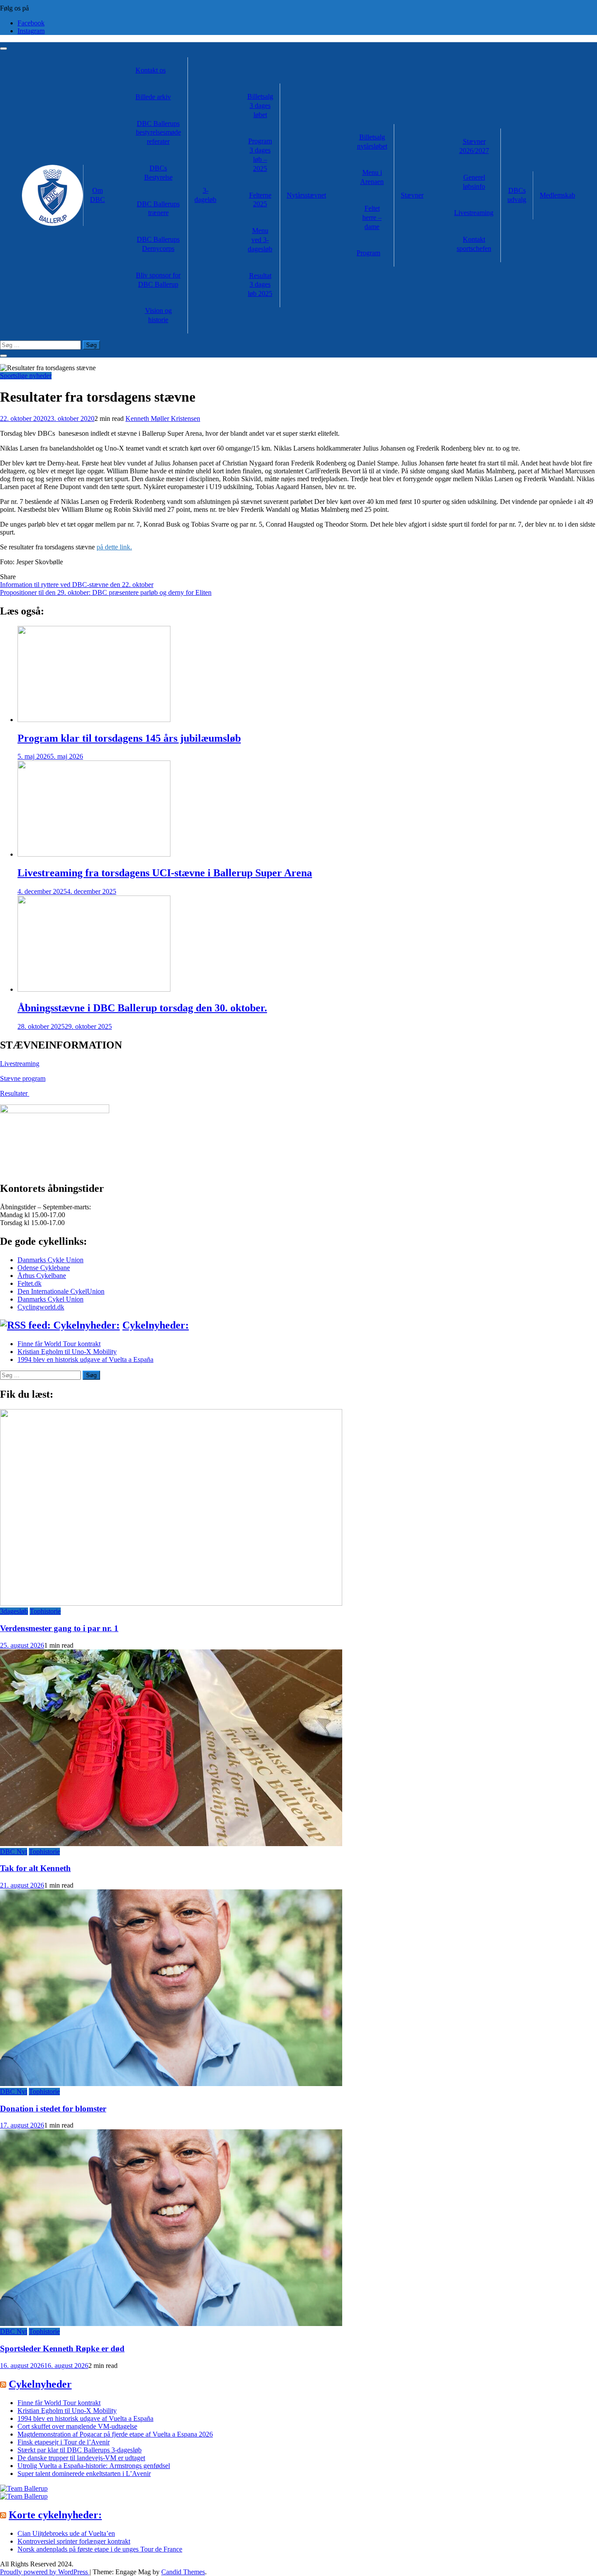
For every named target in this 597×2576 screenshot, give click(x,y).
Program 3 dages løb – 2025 (260, 154)
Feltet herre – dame (372, 217)
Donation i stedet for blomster (53, 2109)
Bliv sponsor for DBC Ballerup (158, 280)
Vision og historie (158, 315)
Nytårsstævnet (306, 195)
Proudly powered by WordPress (45, 2572)
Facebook (31, 23)
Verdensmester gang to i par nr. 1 (59, 1628)
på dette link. (114, 547)
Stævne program (23, 1078)
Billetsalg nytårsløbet (372, 142)
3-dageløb (205, 195)
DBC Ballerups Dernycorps (158, 244)
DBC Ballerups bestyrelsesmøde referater (158, 133)
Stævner (412, 195)
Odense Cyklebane (44, 1268)
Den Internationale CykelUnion (61, 1291)
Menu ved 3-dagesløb (260, 240)
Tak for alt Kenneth (35, 1868)
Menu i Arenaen (372, 177)
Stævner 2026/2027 (474, 146)
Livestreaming (474, 213)
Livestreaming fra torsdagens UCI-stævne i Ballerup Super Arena (165, 873)
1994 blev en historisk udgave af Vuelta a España (85, 1359)
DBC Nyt (14, 1852)
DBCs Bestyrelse (158, 173)
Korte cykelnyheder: (55, 2515)
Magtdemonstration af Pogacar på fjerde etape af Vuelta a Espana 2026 (115, 2434)
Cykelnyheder (40, 2384)
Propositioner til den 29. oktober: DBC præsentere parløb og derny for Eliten (106, 592)
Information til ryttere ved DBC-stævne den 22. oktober (77, 585)
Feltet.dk (30, 1283)
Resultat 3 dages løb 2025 (260, 285)
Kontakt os (151, 70)
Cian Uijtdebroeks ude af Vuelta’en (66, 2533)
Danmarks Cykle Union (50, 1260)
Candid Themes (183, 2572)
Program (368, 253)
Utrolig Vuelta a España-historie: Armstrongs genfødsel (94, 2466)
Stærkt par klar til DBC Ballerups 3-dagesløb (80, 2450)
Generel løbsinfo (474, 182)
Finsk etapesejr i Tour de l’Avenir (64, 2442)
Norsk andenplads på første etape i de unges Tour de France (100, 2549)
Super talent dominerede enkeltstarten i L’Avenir (84, 2474)
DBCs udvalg (517, 195)
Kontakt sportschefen (474, 244)
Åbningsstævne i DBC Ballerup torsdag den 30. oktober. (142, 1008)
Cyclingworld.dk (41, 1307)
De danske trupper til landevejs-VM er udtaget (81, 2458)
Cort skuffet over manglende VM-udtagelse (77, 2426)
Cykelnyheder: (156, 1325)
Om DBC (97, 195)
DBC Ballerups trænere (158, 208)
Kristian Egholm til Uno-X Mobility (67, 1352)
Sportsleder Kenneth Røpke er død (62, 2349)
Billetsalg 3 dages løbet (260, 106)
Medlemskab (557, 195)
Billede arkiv (153, 97)
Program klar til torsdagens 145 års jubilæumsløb (129, 738)
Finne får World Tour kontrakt (59, 1344)
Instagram (31, 31)
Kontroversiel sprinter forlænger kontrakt (74, 2541)
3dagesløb (14, 1611)
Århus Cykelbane (42, 1276)
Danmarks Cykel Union (50, 1299)
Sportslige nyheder (26, 376)
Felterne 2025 (260, 200)
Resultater (15, 1093)
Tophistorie (45, 1611)
